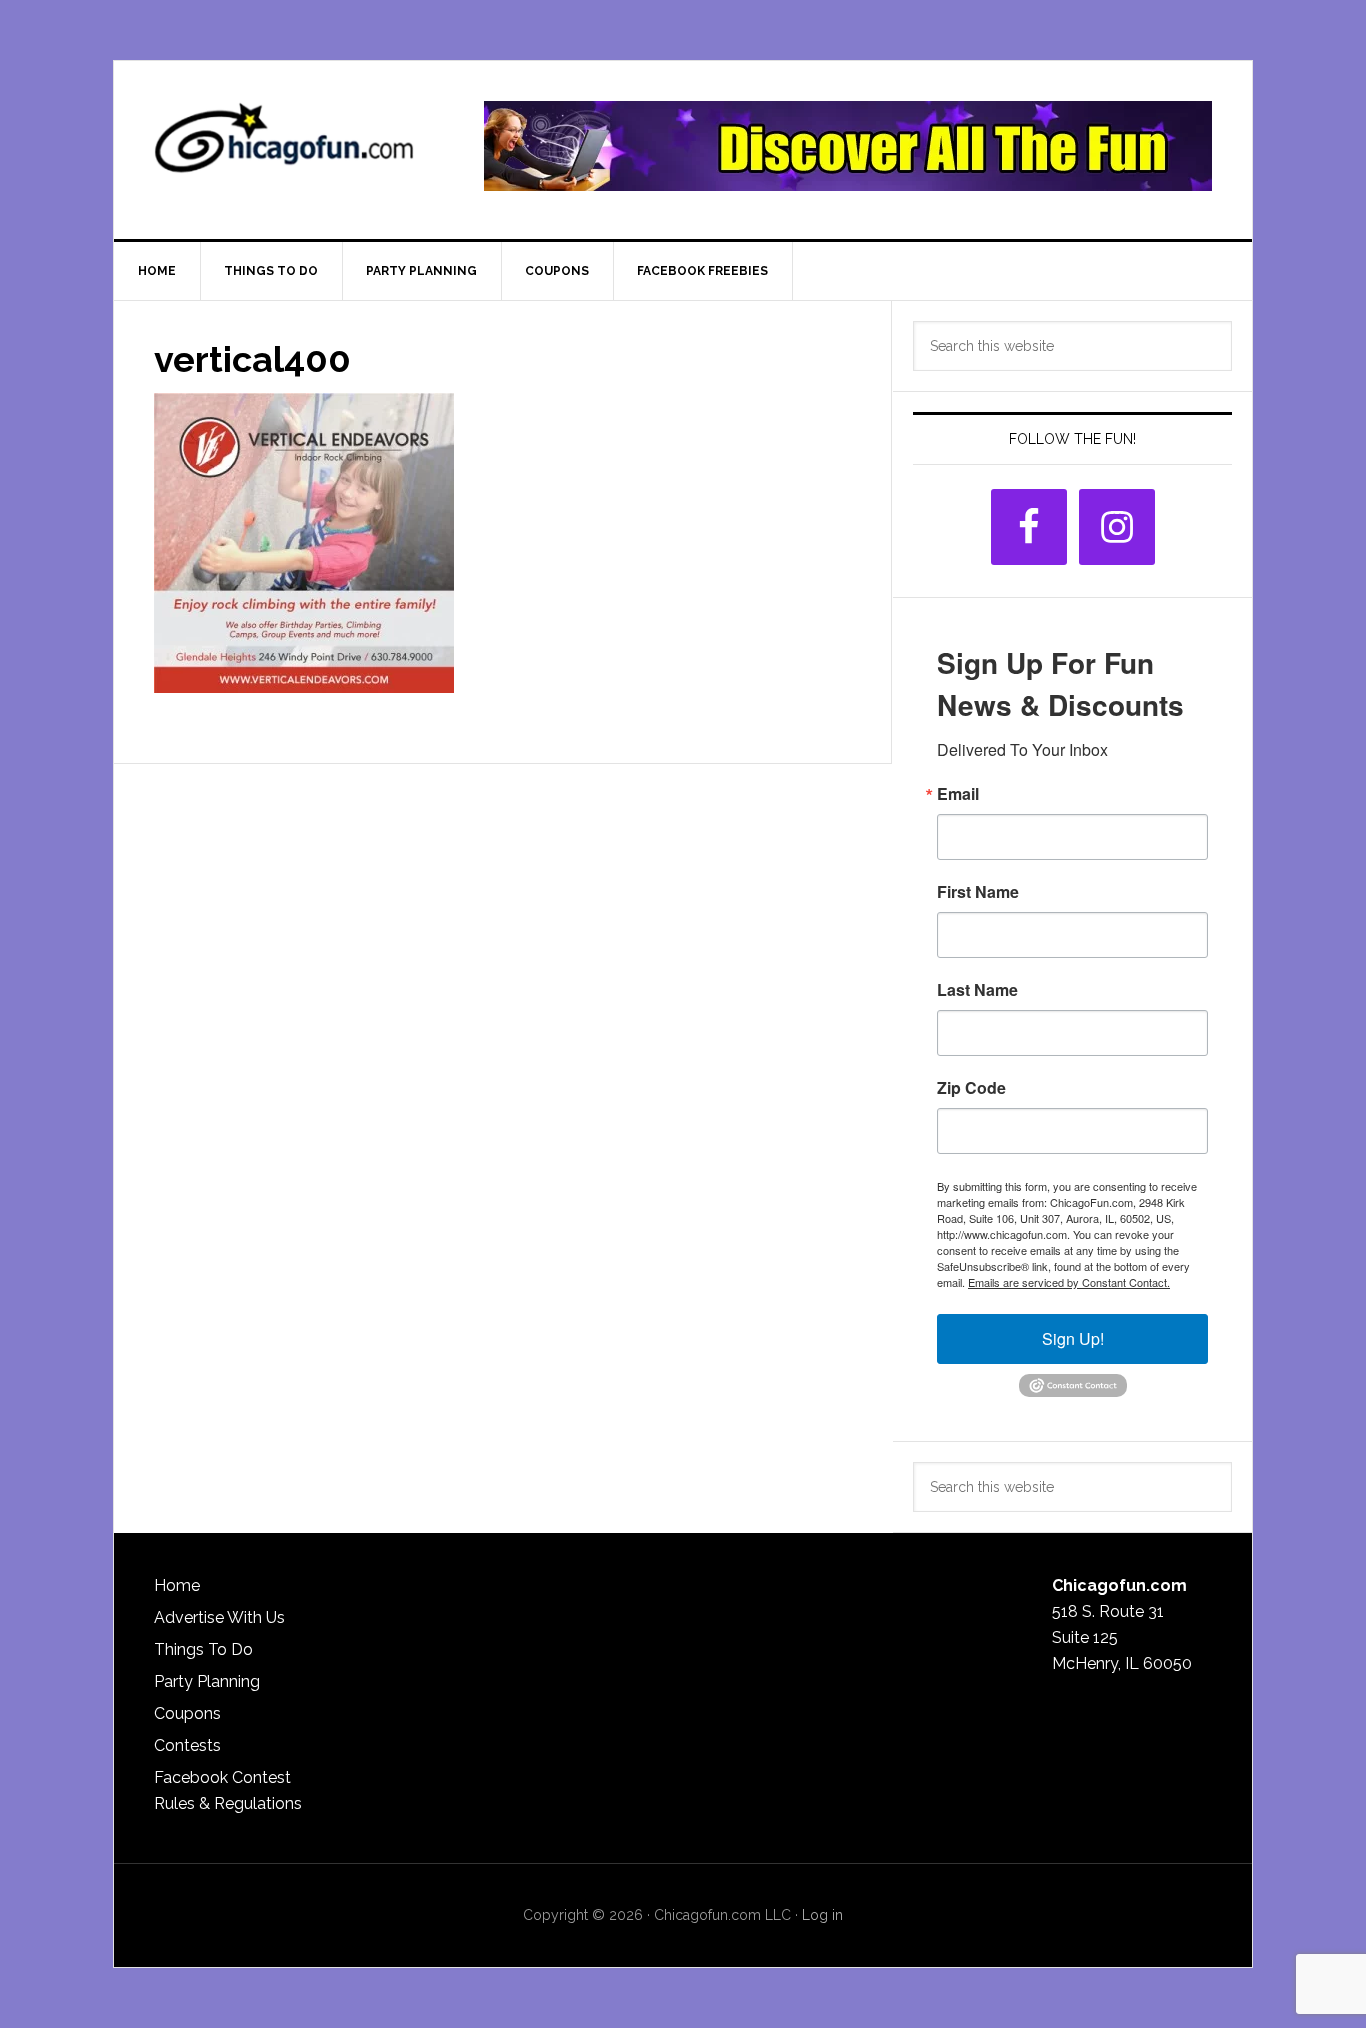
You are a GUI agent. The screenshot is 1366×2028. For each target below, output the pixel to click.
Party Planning (207, 1681)
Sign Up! (1073, 1338)
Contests (187, 1745)
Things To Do (203, 1649)
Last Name (977, 990)
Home (177, 1585)
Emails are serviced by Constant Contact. (1069, 1282)
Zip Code (971, 1088)
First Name (978, 892)
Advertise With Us (219, 1617)
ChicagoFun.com (284, 146)
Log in (822, 1915)
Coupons (187, 1713)
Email (958, 794)
